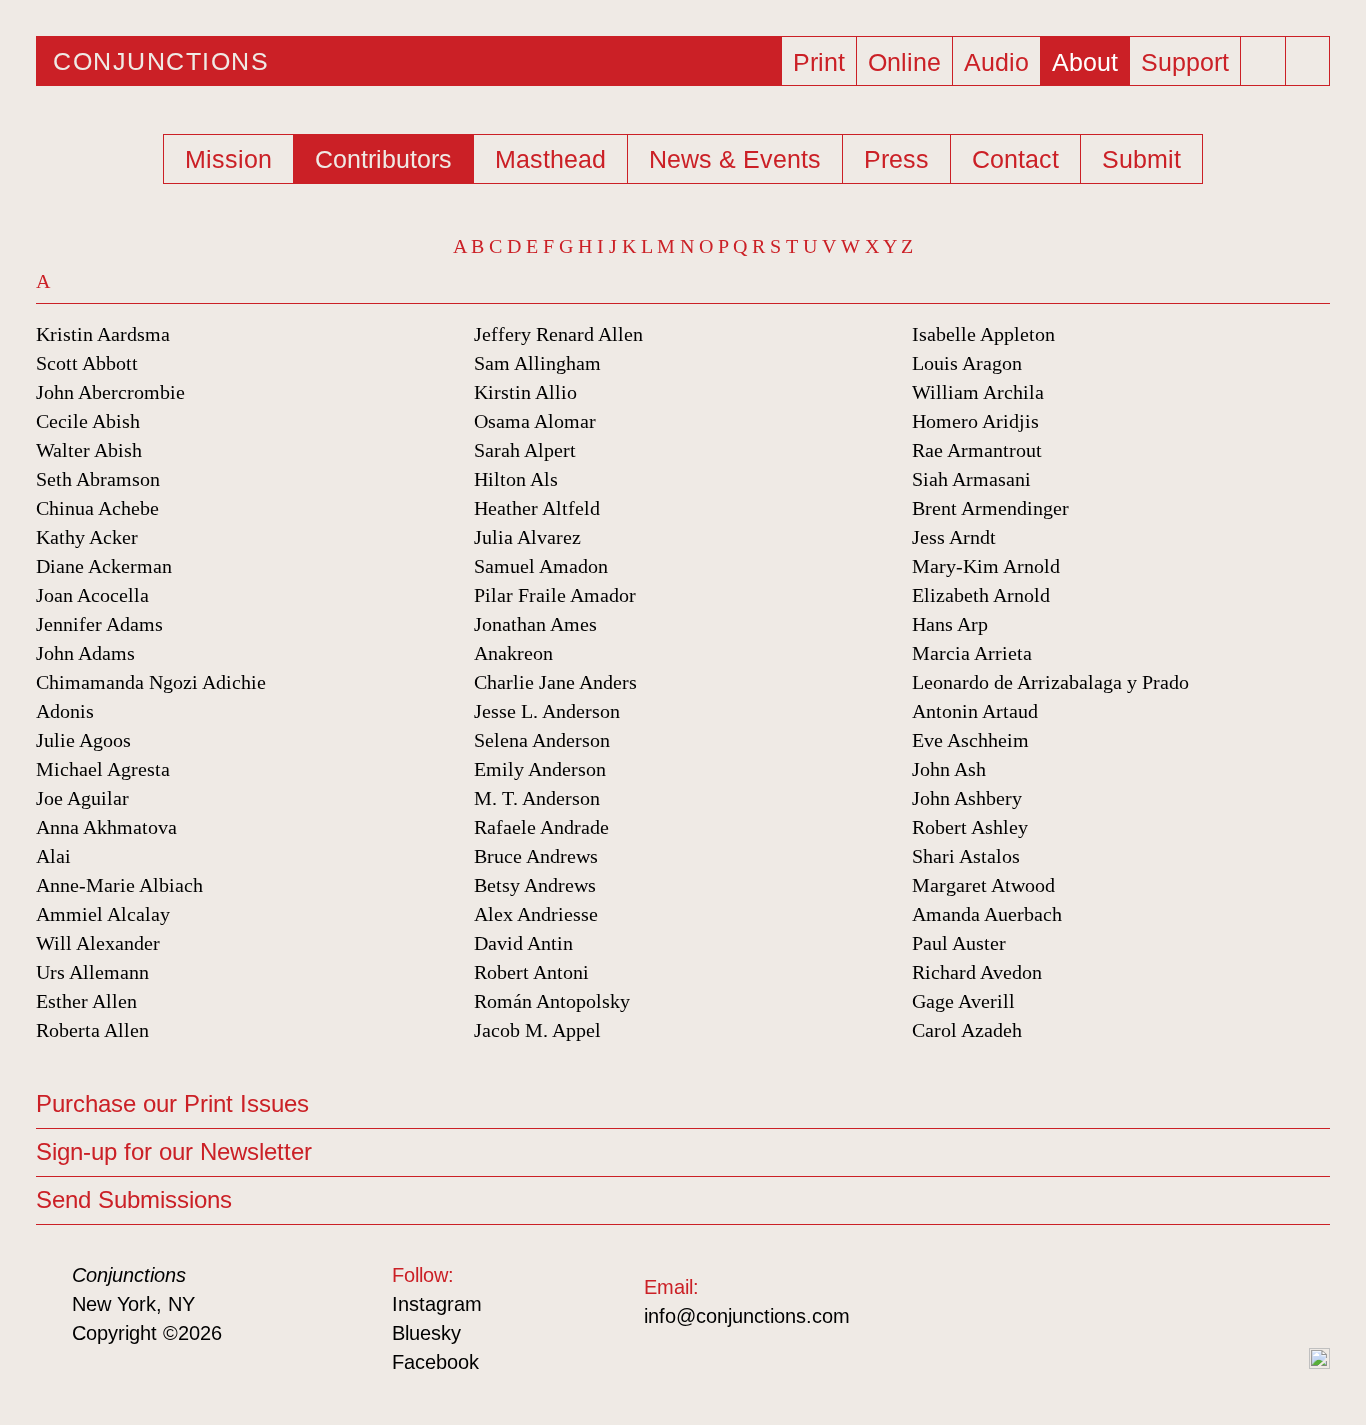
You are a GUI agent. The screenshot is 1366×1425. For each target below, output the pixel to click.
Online (904, 62)
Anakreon (513, 653)
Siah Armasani (971, 479)
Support (1185, 62)
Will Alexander (98, 943)
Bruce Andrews (536, 856)
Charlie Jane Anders (555, 682)
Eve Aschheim (970, 740)
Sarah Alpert (525, 450)
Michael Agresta (103, 769)
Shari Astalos (966, 856)
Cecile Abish (88, 421)
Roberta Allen (92, 1030)
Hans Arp (950, 624)
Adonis (65, 711)
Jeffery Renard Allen (558, 334)
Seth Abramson (98, 479)
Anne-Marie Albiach (119, 885)
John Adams (85, 653)
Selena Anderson (542, 740)
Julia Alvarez (527, 537)
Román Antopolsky (552, 1001)
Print (819, 62)
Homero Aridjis (975, 421)
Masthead (550, 159)
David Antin (523, 943)
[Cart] (1266, 55)
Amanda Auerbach (987, 914)
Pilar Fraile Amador (555, 595)
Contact (1015, 159)
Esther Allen (86, 1001)
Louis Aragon (967, 363)
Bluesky (426, 1333)
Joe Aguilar (82, 798)
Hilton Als (516, 479)
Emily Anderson (540, 769)
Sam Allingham (537, 363)
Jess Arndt (954, 537)
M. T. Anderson (537, 798)
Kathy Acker (87, 537)
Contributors (383, 159)
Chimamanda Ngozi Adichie (151, 682)
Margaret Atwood (983, 885)
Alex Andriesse (536, 914)
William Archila (978, 392)
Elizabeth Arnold (981, 595)
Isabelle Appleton (983, 334)
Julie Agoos (83, 740)
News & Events (735, 159)
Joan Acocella (92, 595)
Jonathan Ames (535, 624)
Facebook (435, 1362)
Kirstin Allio (525, 392)
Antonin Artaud (975, 711)
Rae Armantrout (977, 450)
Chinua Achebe (97, 508)
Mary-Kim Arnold (986, 566)
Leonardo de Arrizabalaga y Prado (1050, 682)
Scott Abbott (87, 363)
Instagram (437, 1304)
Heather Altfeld (537, 508)
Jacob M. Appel (537, 1030)
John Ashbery (967, 798)
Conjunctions (161, 61)
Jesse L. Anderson (547, 711)
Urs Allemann (92, 972)
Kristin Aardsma (103, 334)
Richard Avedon (977, 972)
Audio (996, 62)
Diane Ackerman (104, 566)
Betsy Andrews (535, 885)
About (1085, 62)
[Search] (1310, 61)
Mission (228, 159)
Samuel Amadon (541, 566)
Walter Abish (89, 450)
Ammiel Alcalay (103, 914)
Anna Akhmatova (106, 827)
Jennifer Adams (99, 624)
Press (896, 159)
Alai (53, 856)
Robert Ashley (970, 827)
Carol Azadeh (967, 1030)
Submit (1141, 159)
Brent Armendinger (990, 508)
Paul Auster (959, 943)
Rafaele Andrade (541, 827)
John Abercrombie (110, 392)
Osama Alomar (535, 421)
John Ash (949, 769)
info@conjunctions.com (747, 1316)
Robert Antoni (531, 972)
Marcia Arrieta (972, 653)
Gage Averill (963, 1001)
